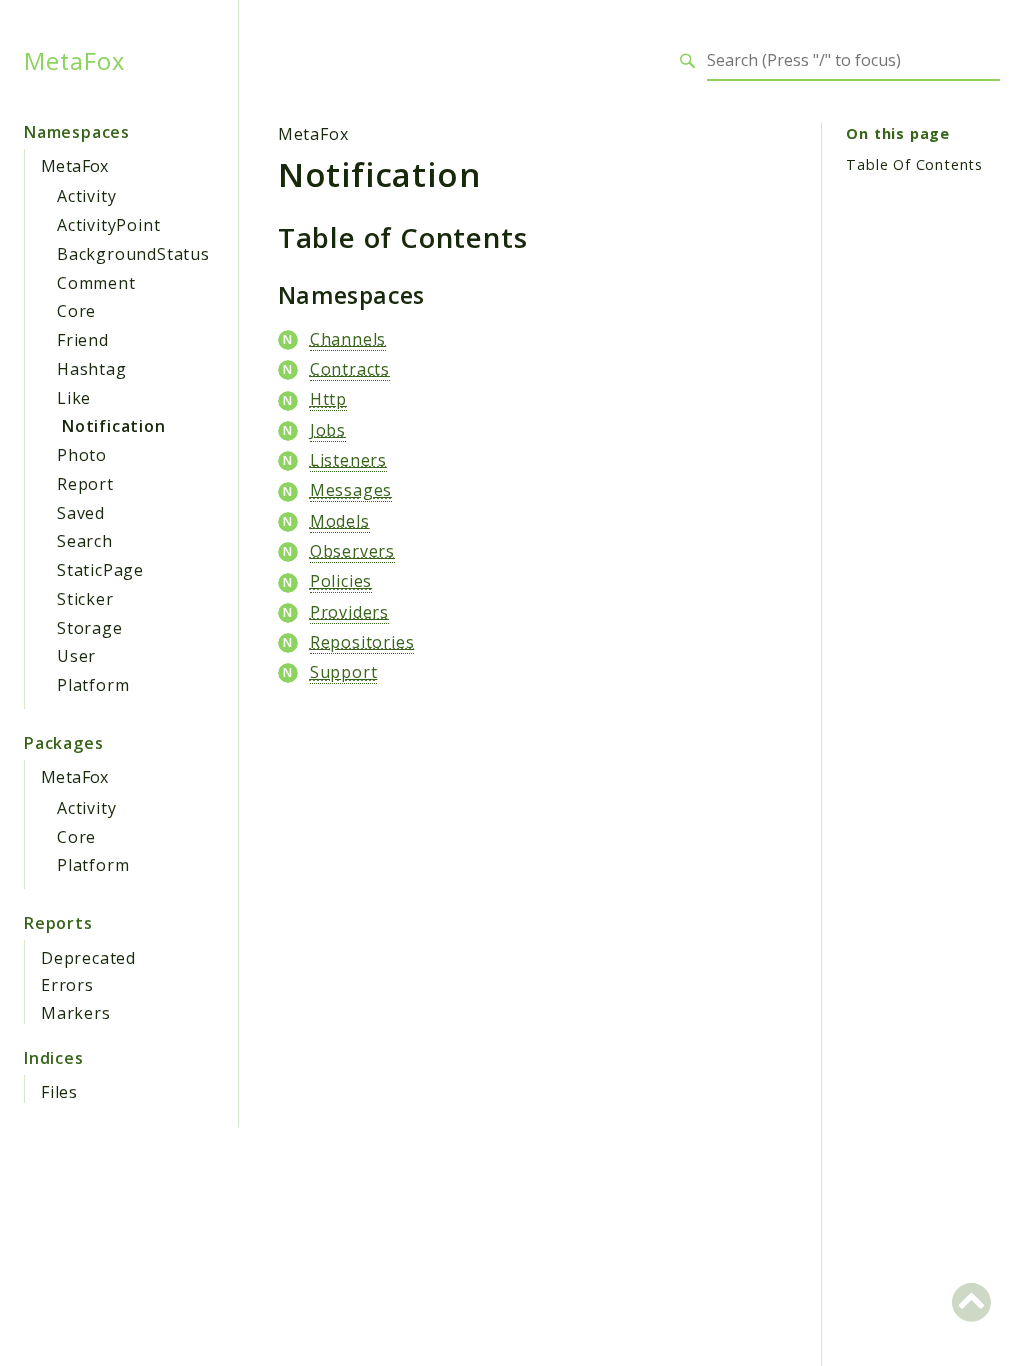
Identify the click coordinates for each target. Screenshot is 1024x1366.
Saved (81, 513)
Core (76, 311)
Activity (86, 196)
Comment (96, 283)
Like (74, 398)
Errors (67, 985)
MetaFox (74, 61)
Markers (76, 1013)
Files (59, 1092)
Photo (82, 455)
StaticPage (100, 570)
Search (85, 541)
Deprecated (88, 958)
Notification (114, 426)
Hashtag (92, 369)
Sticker (85, 599)
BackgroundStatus (133, 254)
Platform (93, 685)
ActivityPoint (108, 225)
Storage (90, 628)
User (76, 656)
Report (85, 484)
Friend (83, 340)
